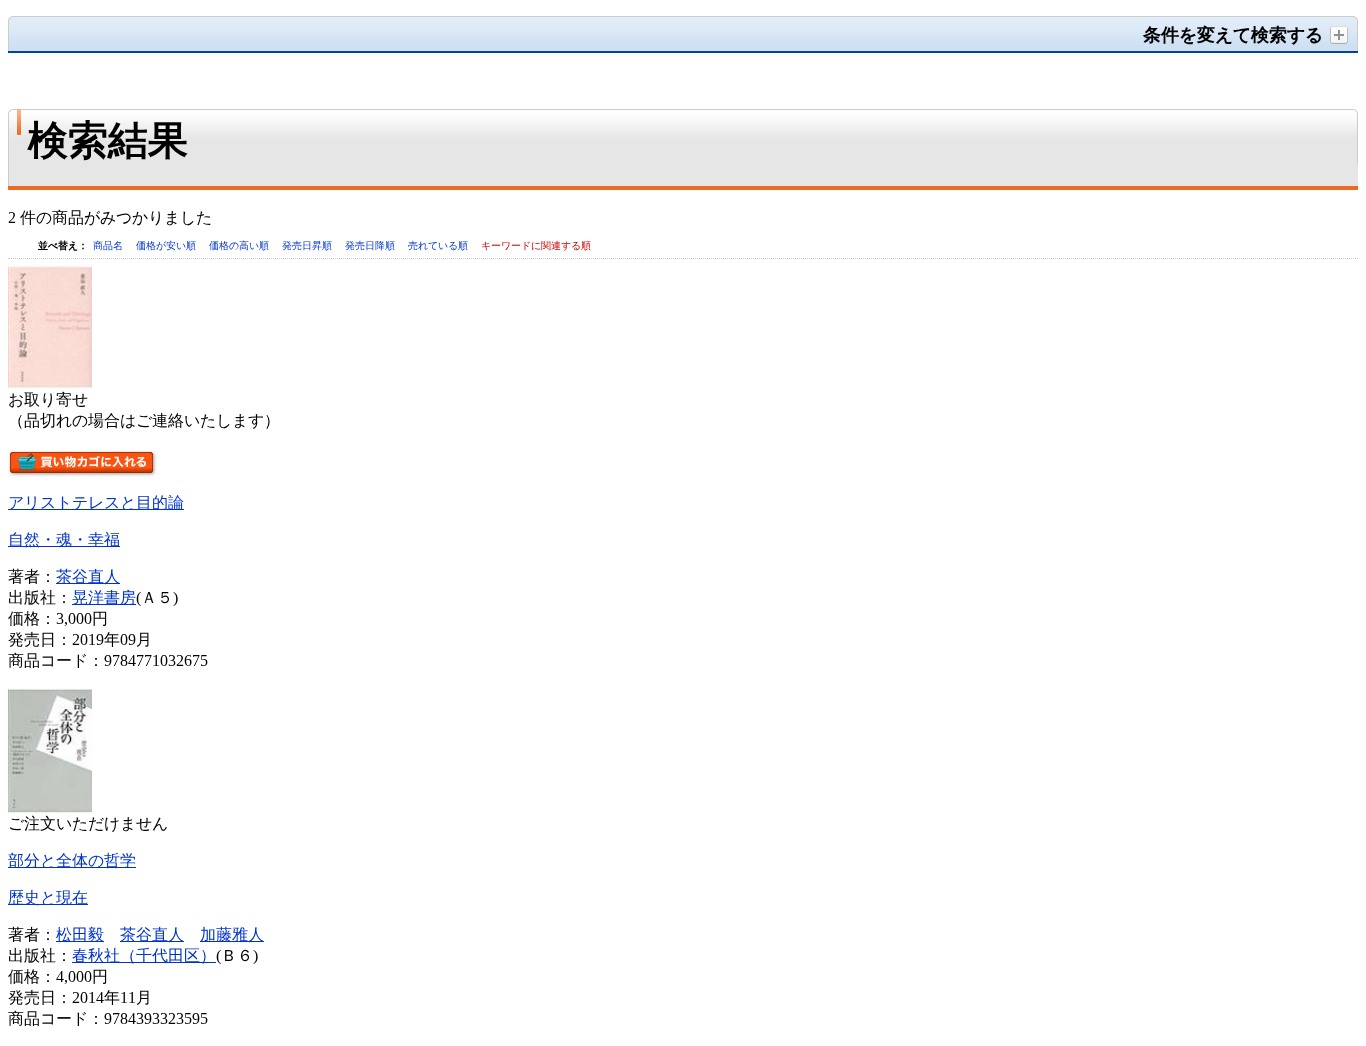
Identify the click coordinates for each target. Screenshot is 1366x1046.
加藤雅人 (232, 934)
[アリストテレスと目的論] (50, 384)
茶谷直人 (88, 576)
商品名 (109, 245)
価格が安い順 (167, 245)
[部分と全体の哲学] (50, 808)
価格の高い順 (240, 245)
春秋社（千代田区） (144, 955)
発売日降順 (371, 245)
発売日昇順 (308, 245)
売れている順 (439, 245)
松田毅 (80, 934)
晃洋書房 (104, 597)
